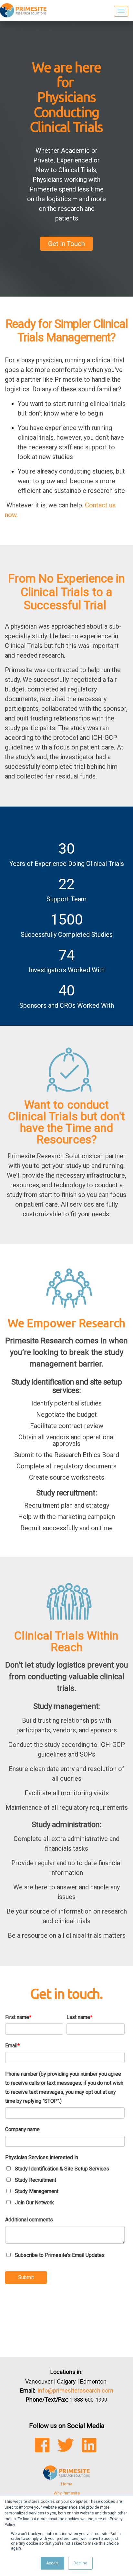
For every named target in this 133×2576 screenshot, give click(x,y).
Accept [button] (52, 2563)
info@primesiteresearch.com (76, 2390)
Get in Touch (66, 244)
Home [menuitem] (67, 2484)
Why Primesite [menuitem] (67, 2493)
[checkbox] (65, 2186)
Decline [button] (80, 2563)
